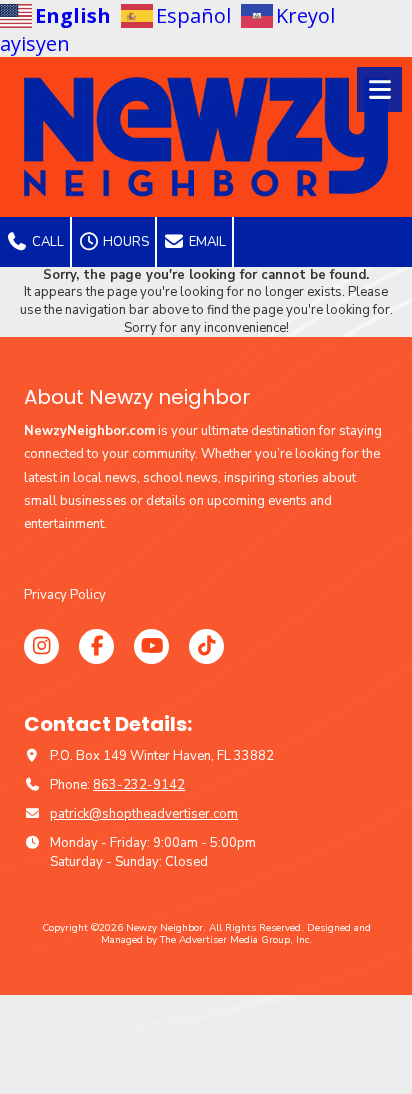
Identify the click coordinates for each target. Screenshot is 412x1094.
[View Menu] (379, 89)
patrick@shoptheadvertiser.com (144, 814)
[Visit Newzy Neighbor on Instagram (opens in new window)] (41, 646)
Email (206, 242)
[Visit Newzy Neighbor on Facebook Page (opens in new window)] (96, 646)
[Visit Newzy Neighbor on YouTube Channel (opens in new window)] (151, 646)
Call (46, 242)
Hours (124, 242)
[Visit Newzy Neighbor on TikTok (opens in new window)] (206, 646)
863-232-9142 (139, 785)
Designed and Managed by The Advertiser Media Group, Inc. (236, 934)
